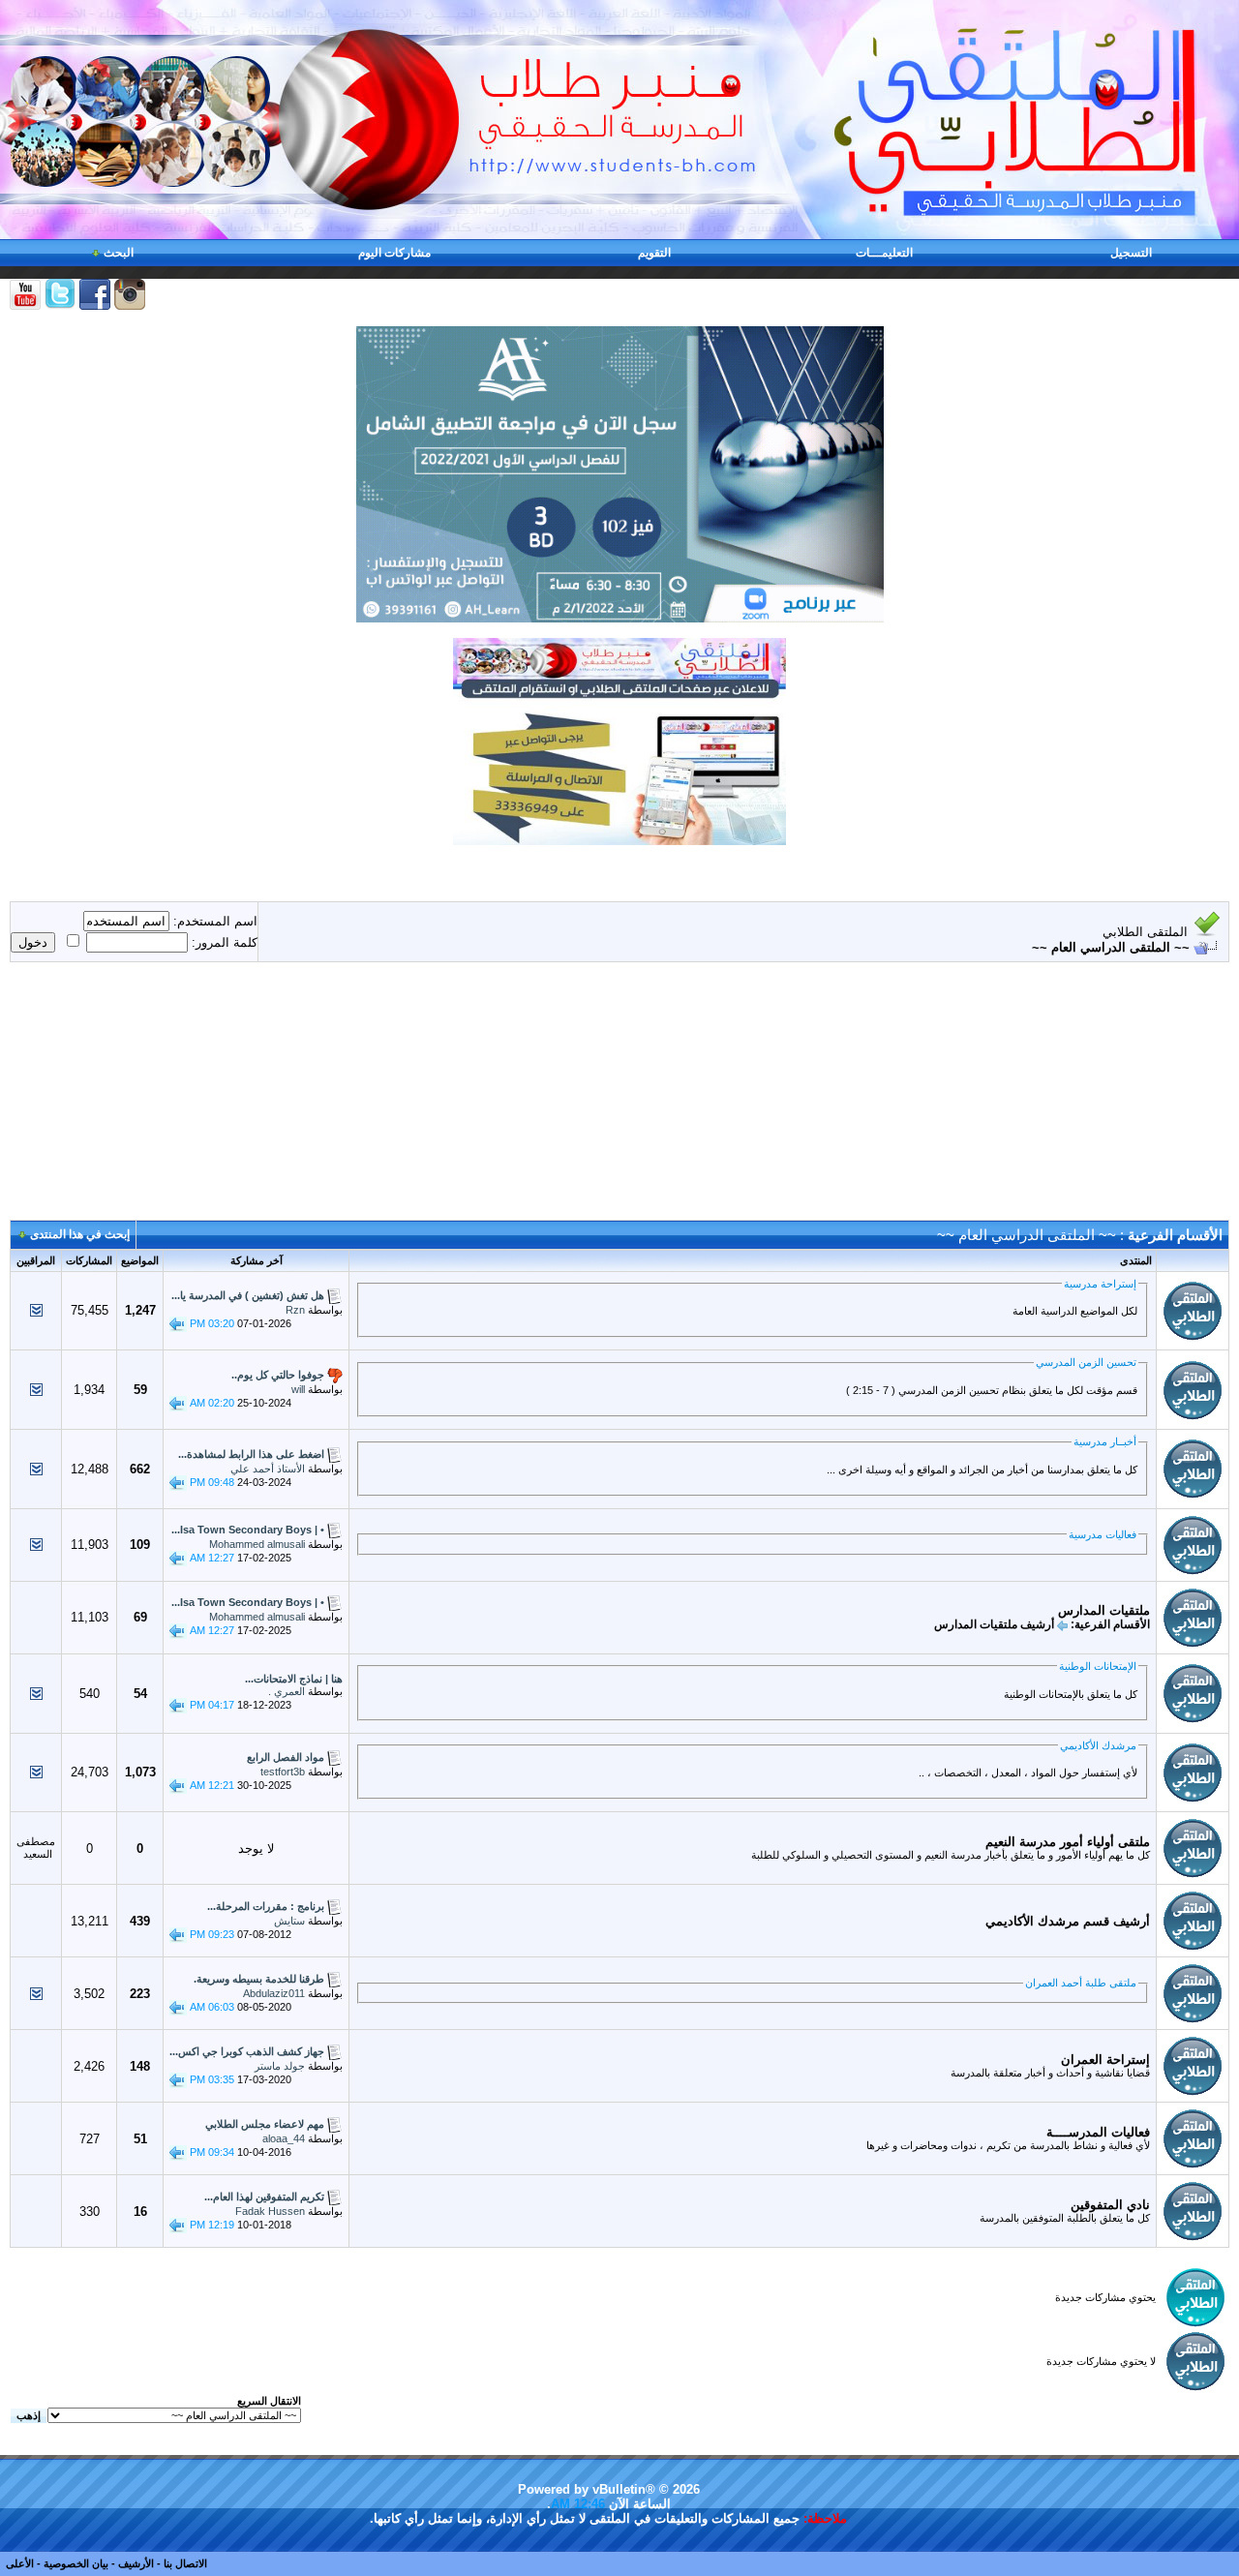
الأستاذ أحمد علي (268, 1469)
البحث (119, 253)
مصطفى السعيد (36, 1848)
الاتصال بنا (185, 2563)
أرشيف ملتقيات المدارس (994, 1624)
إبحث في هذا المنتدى (80, 1234)
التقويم (654, 253)
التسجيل (1131, 253)
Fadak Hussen (270, 2211)
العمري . (287, 1691)
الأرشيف (136, 2563)
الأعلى (20, 2563)
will (298, 1389)
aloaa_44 (284, 2138)
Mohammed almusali (257, 1544)
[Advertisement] (619, 1099)
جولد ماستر (280, 2066)
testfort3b (283, 1772)
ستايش (289, 1921)
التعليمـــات (884, 253)
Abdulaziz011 (274, 1993)
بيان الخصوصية (76, 2563)
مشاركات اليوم (394, 253)
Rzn (295, 1310)
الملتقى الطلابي (1145, 932)
